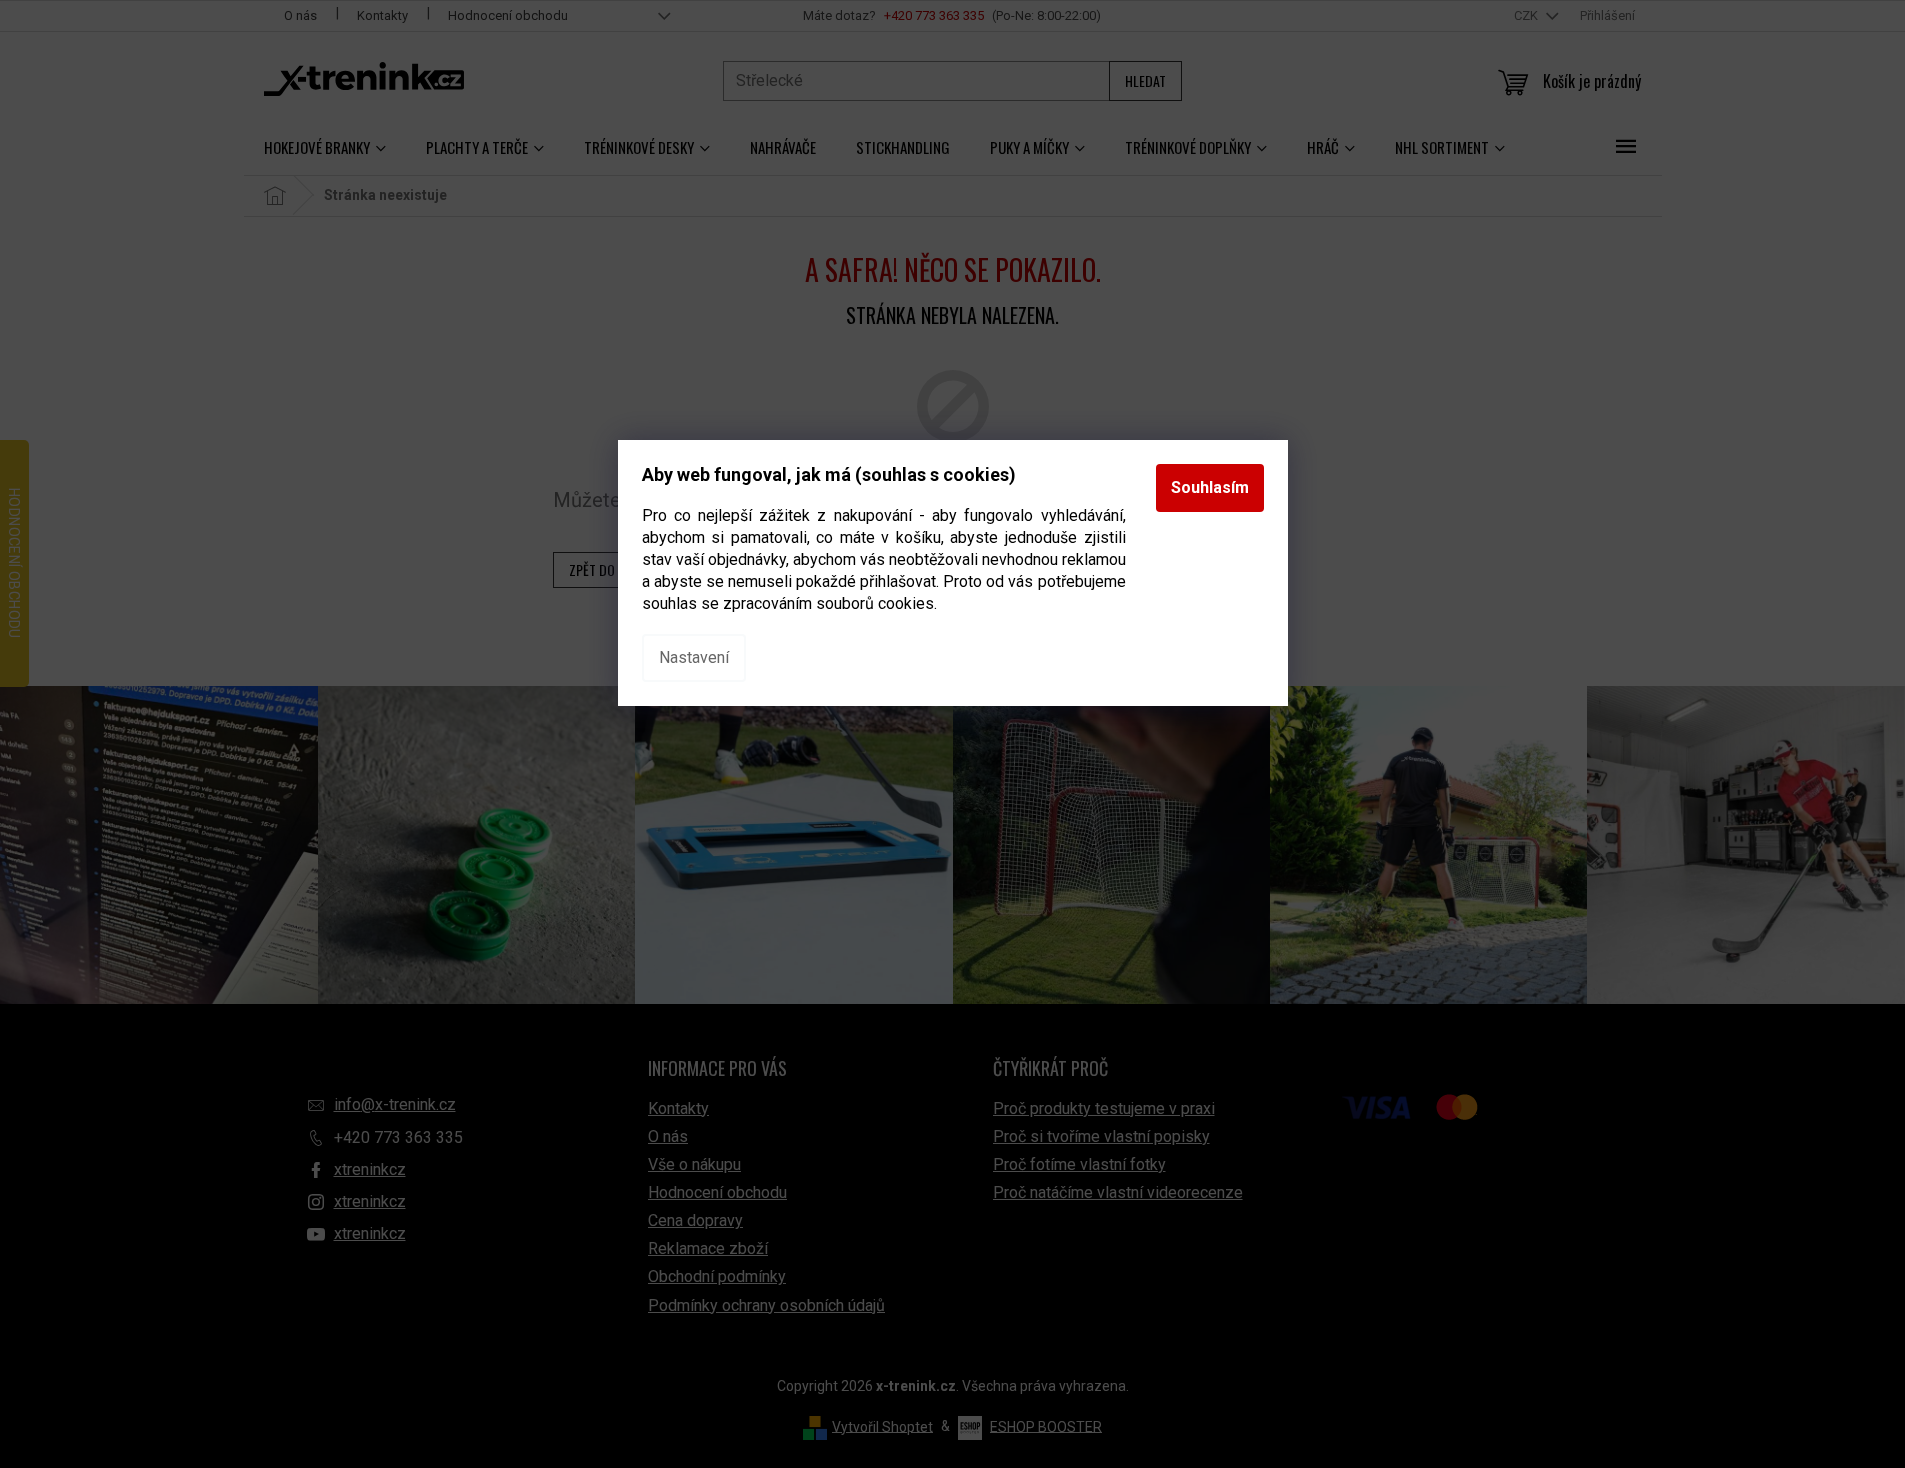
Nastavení (694, 657)
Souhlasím (1210, 487)
